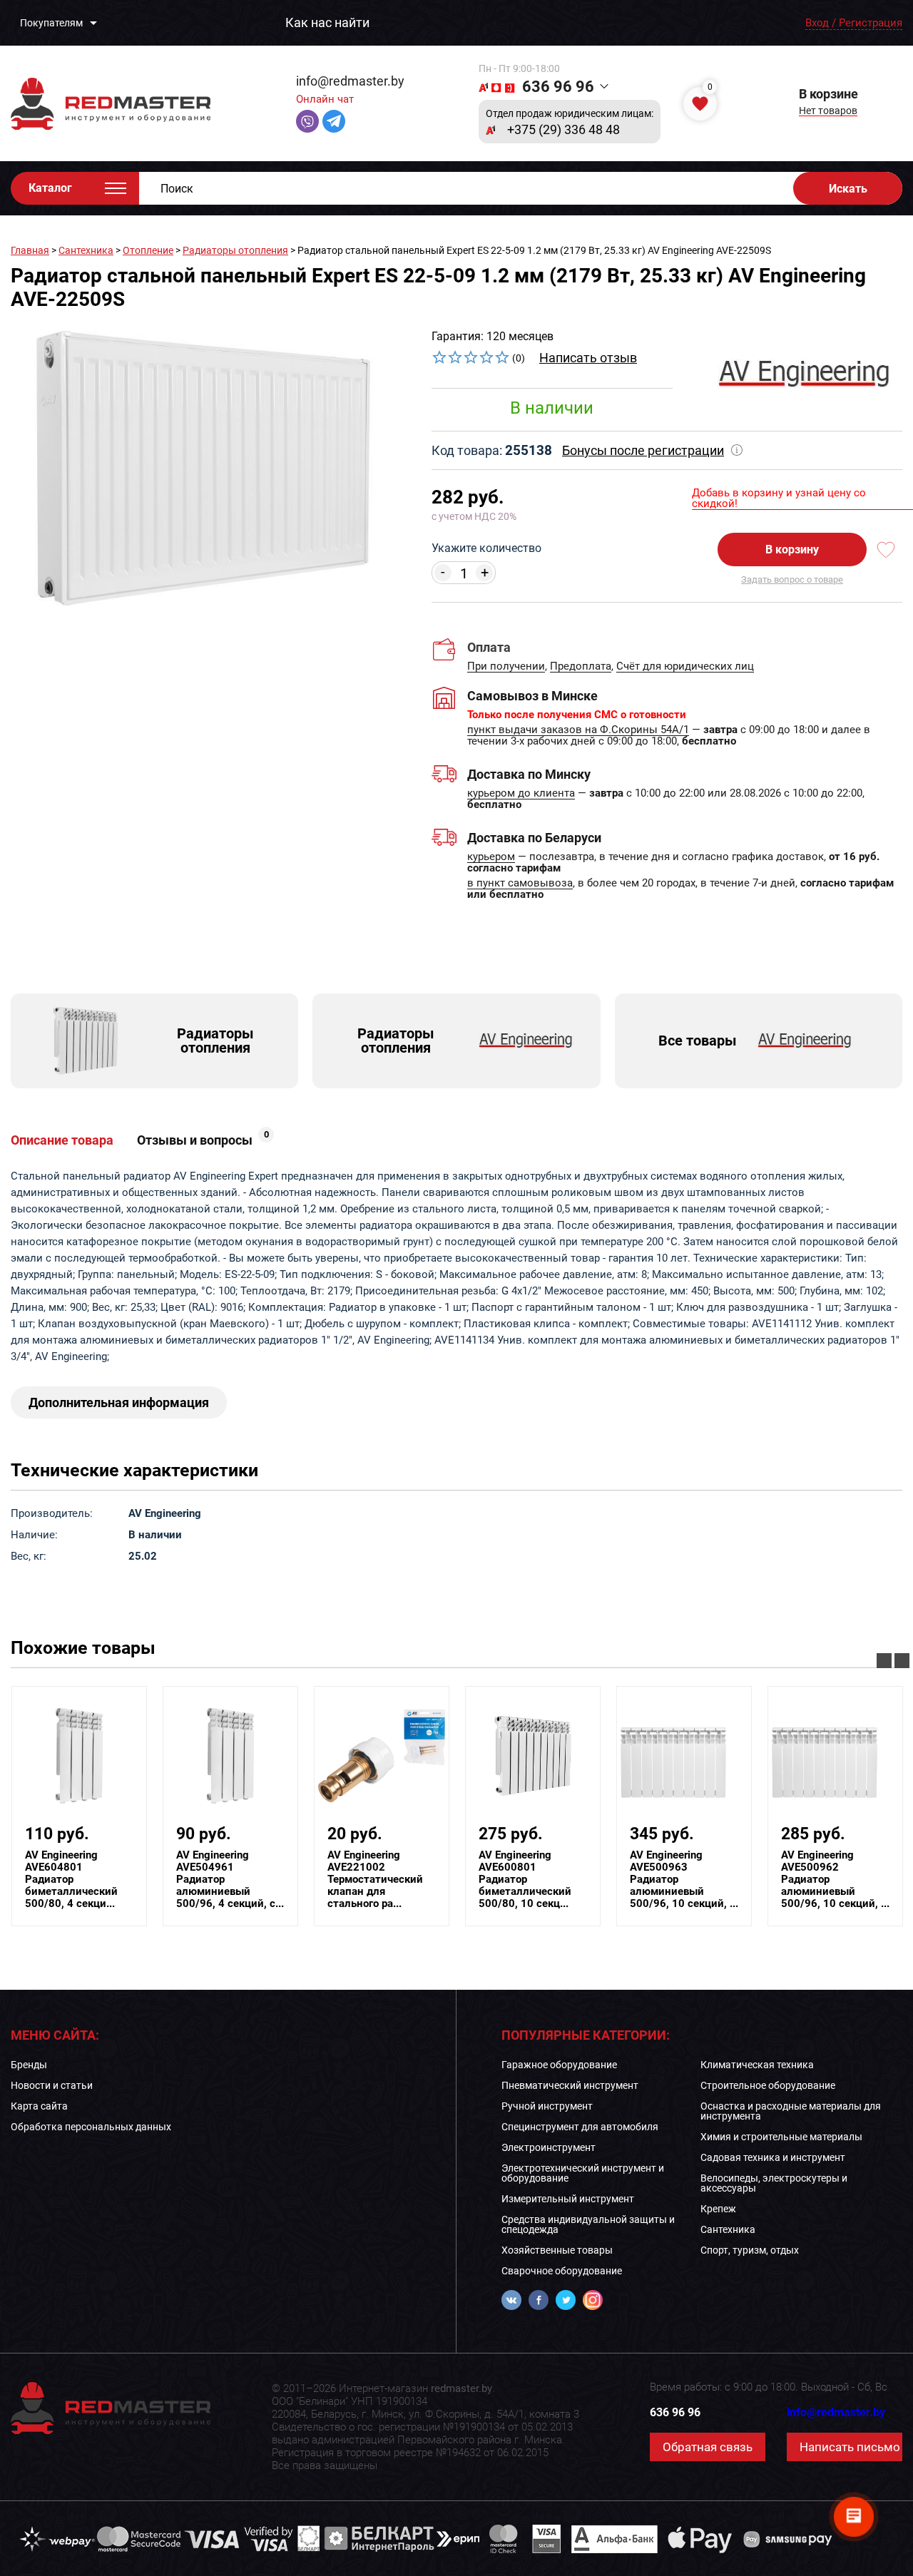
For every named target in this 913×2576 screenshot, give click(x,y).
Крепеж (718, 2209)
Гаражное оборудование (559, 2065)
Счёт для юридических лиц (685, 667)
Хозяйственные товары (557, 2250)
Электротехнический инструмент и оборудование (583, 2173)
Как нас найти (327, 23)
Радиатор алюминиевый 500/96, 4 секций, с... (230, 1880)
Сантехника (86, 250)
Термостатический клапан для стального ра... (375, 1880)
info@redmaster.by (350, 81)
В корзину (792, 550)
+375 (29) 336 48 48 (563, 130)
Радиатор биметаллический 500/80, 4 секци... (71, 1880)
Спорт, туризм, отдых (750, 2250)
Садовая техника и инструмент (773, 2157)
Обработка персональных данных (91, 2127)
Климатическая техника (757, 2065)
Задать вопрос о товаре (792, 579)
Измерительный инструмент (568, 2199)
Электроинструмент (549, 2147)
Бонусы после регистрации (643, 450)
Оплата (489, 647)
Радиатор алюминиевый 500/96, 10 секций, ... (684, 1880)
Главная (30, 250)
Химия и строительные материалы (781, 2137)
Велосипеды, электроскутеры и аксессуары (774, 2183)
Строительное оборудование (768, 2085)
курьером (491, 857)
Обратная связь (708, 2447)
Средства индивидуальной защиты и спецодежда (588, 2224)
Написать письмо (850, 2447)
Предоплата (581, 667)
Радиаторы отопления (235, 250)
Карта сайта (39, 2106)
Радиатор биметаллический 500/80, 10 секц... (525, 1880)
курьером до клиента (521, 794)
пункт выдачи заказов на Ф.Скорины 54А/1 (578, 730)
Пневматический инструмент (570, 2085)
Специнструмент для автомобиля (580, 2127)
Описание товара (62, 1140)
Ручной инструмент (547, 2106)
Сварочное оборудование (562, 2271)
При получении (506, 667)
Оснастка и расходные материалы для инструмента (791, 2111)
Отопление (148, 250)
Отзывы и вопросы (203, 1140)
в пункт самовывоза (520, 884)
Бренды (29, 2065)
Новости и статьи (52, 2085)
